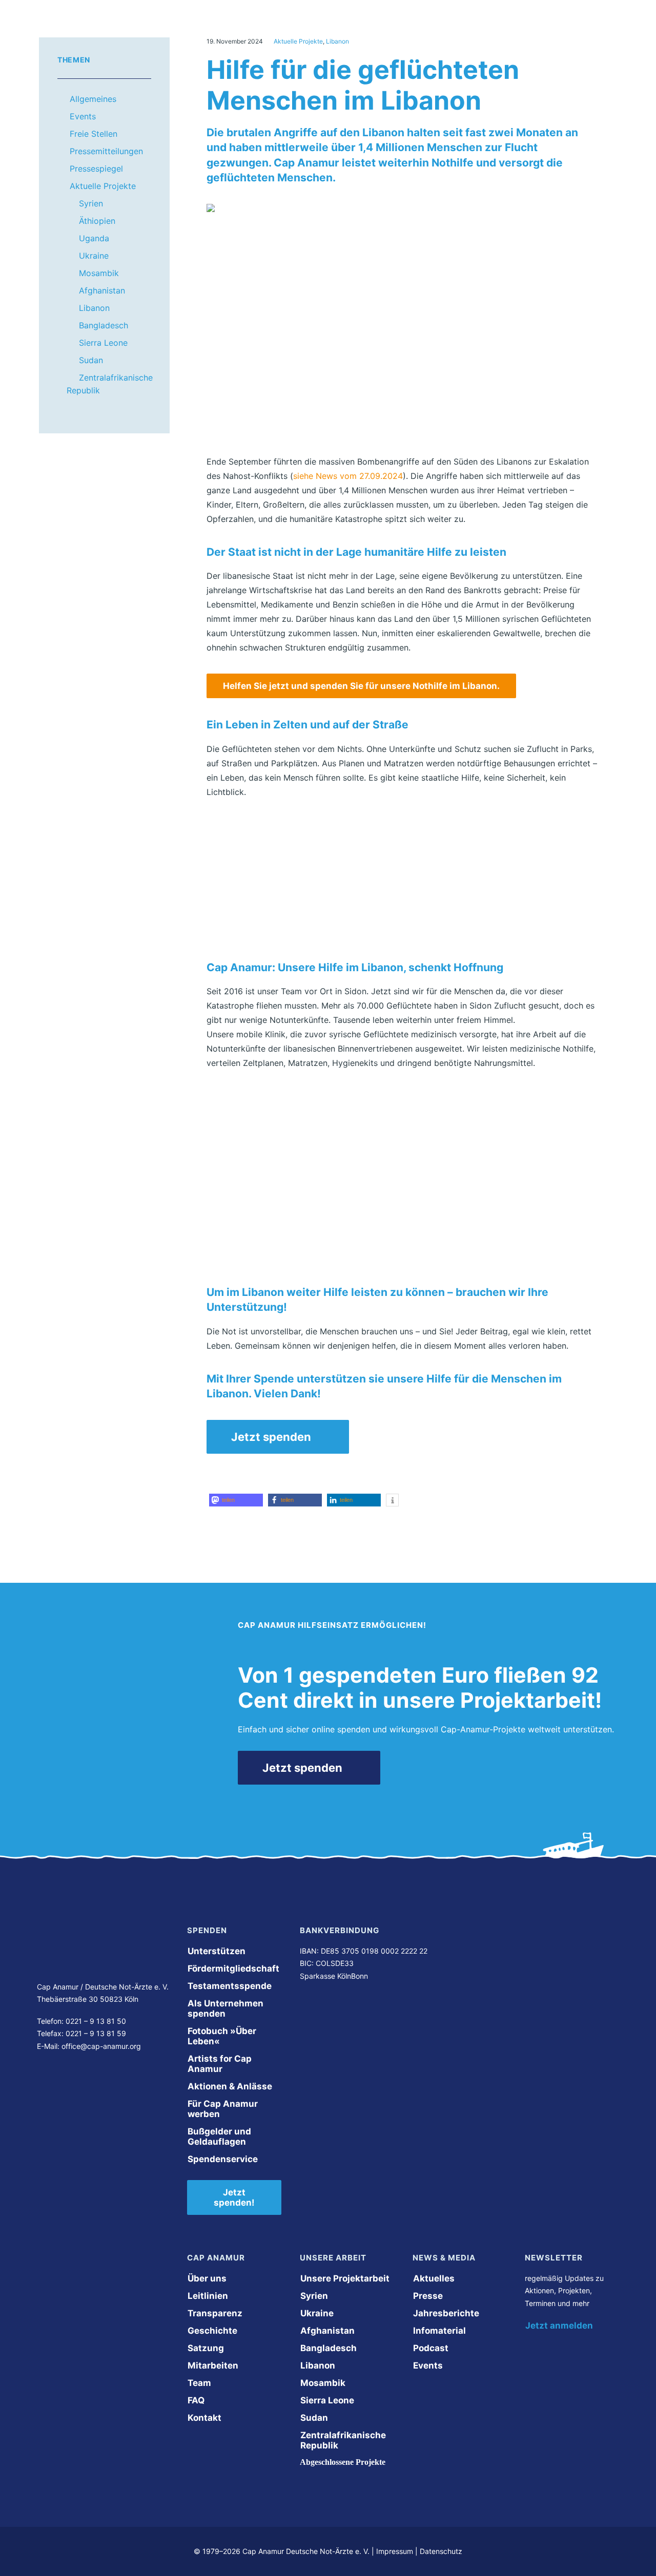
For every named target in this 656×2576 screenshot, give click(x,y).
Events (83, 116)
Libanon (94, 308)
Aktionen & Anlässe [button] (230, 2086)
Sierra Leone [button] (327, 2400)
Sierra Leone (103, 343)
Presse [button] (428, 2296)
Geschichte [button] (212, 2331)
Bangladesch (104, 325)
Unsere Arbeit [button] (274, 30)
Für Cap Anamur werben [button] (224, 2109)
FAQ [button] (196, 2400)
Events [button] (428, 2365)
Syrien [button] (314, 2296)
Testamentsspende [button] (230, 1986)
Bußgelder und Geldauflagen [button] (220, 2137)
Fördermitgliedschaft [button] (233, 1968)
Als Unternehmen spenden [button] (227, 2008)
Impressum (395, 2551)
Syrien (91, 203)
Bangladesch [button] (329, 2348)
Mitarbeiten (358, 30)
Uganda (94, 238)
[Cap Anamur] (95, 30)
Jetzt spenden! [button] (234, 2197)
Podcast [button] (431, 2348)
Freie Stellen (94, 134)
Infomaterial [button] (439, 2331)
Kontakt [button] (204, 2418)
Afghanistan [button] (327, 2331)
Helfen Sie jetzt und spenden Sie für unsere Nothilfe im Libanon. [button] (361, 686)
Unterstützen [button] (441, 30)
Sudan (91, 360)
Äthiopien (97, 221)
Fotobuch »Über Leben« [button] (223, 2036)
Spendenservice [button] (223, 2159)
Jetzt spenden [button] (271, 1437)
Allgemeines (93, 99)
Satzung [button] (206, 2348)
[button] (236, 1500)
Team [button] (199, 2383)
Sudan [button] (314, 2418)
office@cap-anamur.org (101, 2046)
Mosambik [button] (323, 2383)
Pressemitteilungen (106, 151)
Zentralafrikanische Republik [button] (344, 2440)
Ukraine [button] (317, 2313)
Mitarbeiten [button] (213, 2365)
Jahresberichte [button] (446, 2313)
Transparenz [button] (215, 2313)
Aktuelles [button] (434, 2278)
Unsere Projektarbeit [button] (345, 2278)
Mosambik (99, 273)
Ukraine (94, 256)
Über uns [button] (196, 30)
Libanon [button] (318, 2365)
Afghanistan (102, 290)
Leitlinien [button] (208, 2296)
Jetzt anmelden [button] (559, 2326)
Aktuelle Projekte (103, 186)
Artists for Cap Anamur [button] (221, 2064)
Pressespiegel (96, 169)
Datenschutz (441, 2551)
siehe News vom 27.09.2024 (348, 476)
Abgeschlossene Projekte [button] (343, 2462)
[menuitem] (205, 30)
